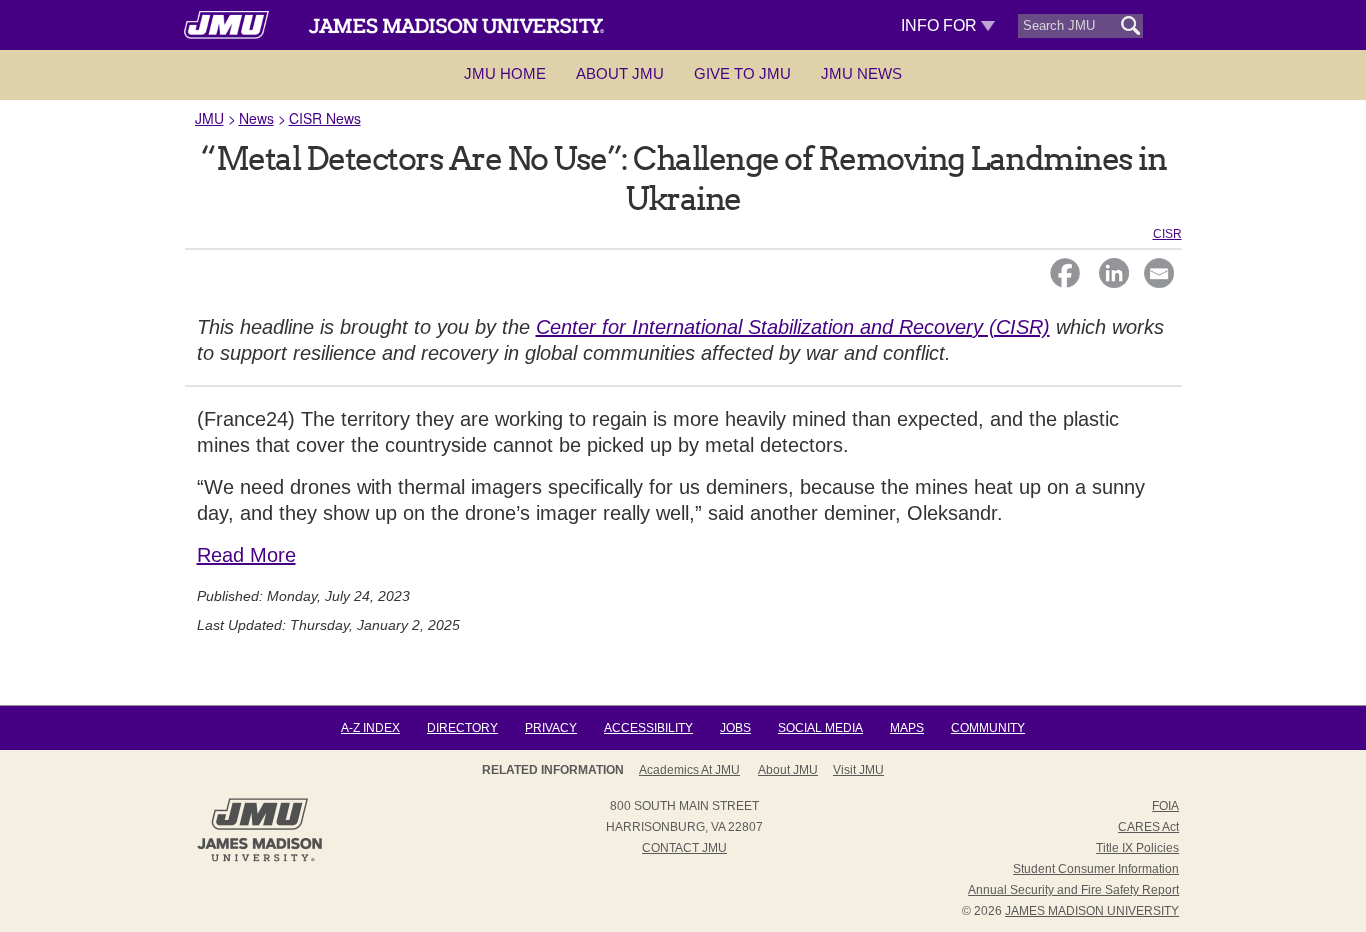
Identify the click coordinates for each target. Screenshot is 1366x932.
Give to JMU (742, 73)
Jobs (735, 728)
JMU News (861, 73)
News (256, 118)
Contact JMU (684, 848)
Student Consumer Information (1096, 869)
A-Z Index (370, 728)
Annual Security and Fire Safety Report (1073, 890)
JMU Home (505, 73)
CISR (1167, 234)
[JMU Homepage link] (259, 859)
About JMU (620, 73)
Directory (462, 728)
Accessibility (648, 728)
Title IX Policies (1137, 848)
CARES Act (1148, 827)
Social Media (820, 728)
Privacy (551, 728)
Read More (246, 555)
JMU (209, 118)
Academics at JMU (689, 770)
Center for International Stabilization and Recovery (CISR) (793, 327)
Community (988, 728)
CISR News (325, 118)
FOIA (1165, 806)
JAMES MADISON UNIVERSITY (1092, 911)
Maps (907, 728)
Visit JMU (858, 770)
